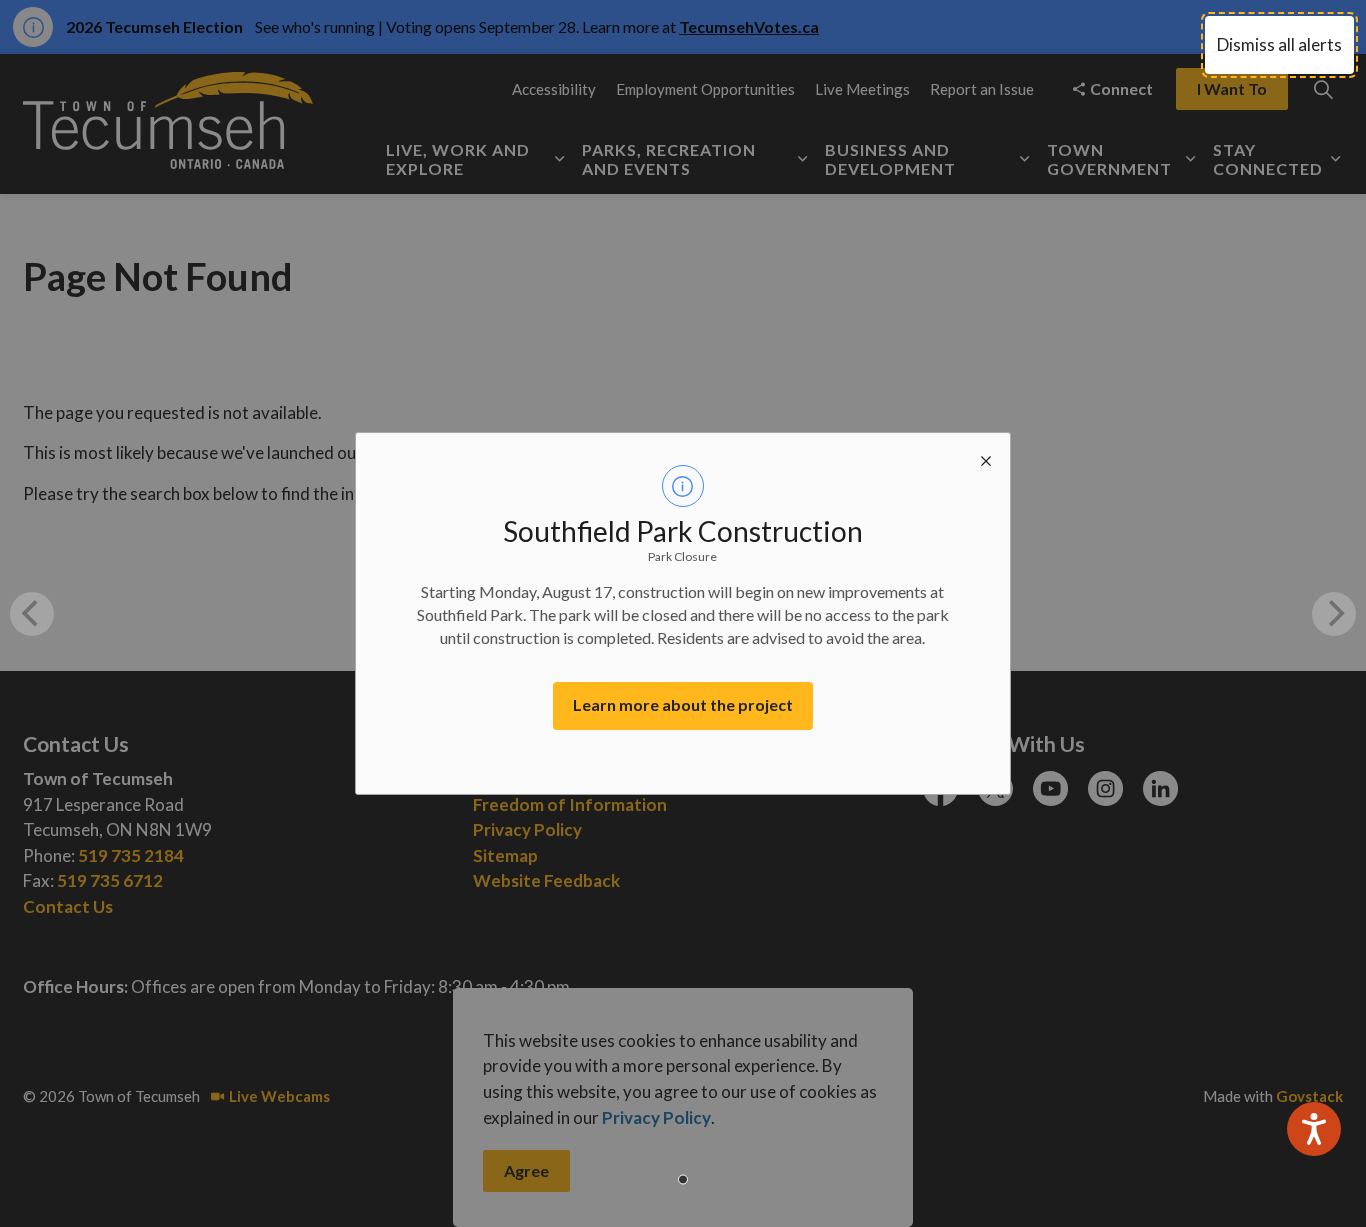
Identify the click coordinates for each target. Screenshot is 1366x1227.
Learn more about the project (683, 704)
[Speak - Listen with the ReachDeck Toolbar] (1314, 1129)
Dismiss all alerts (1279, 44)
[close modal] (986, 457)
